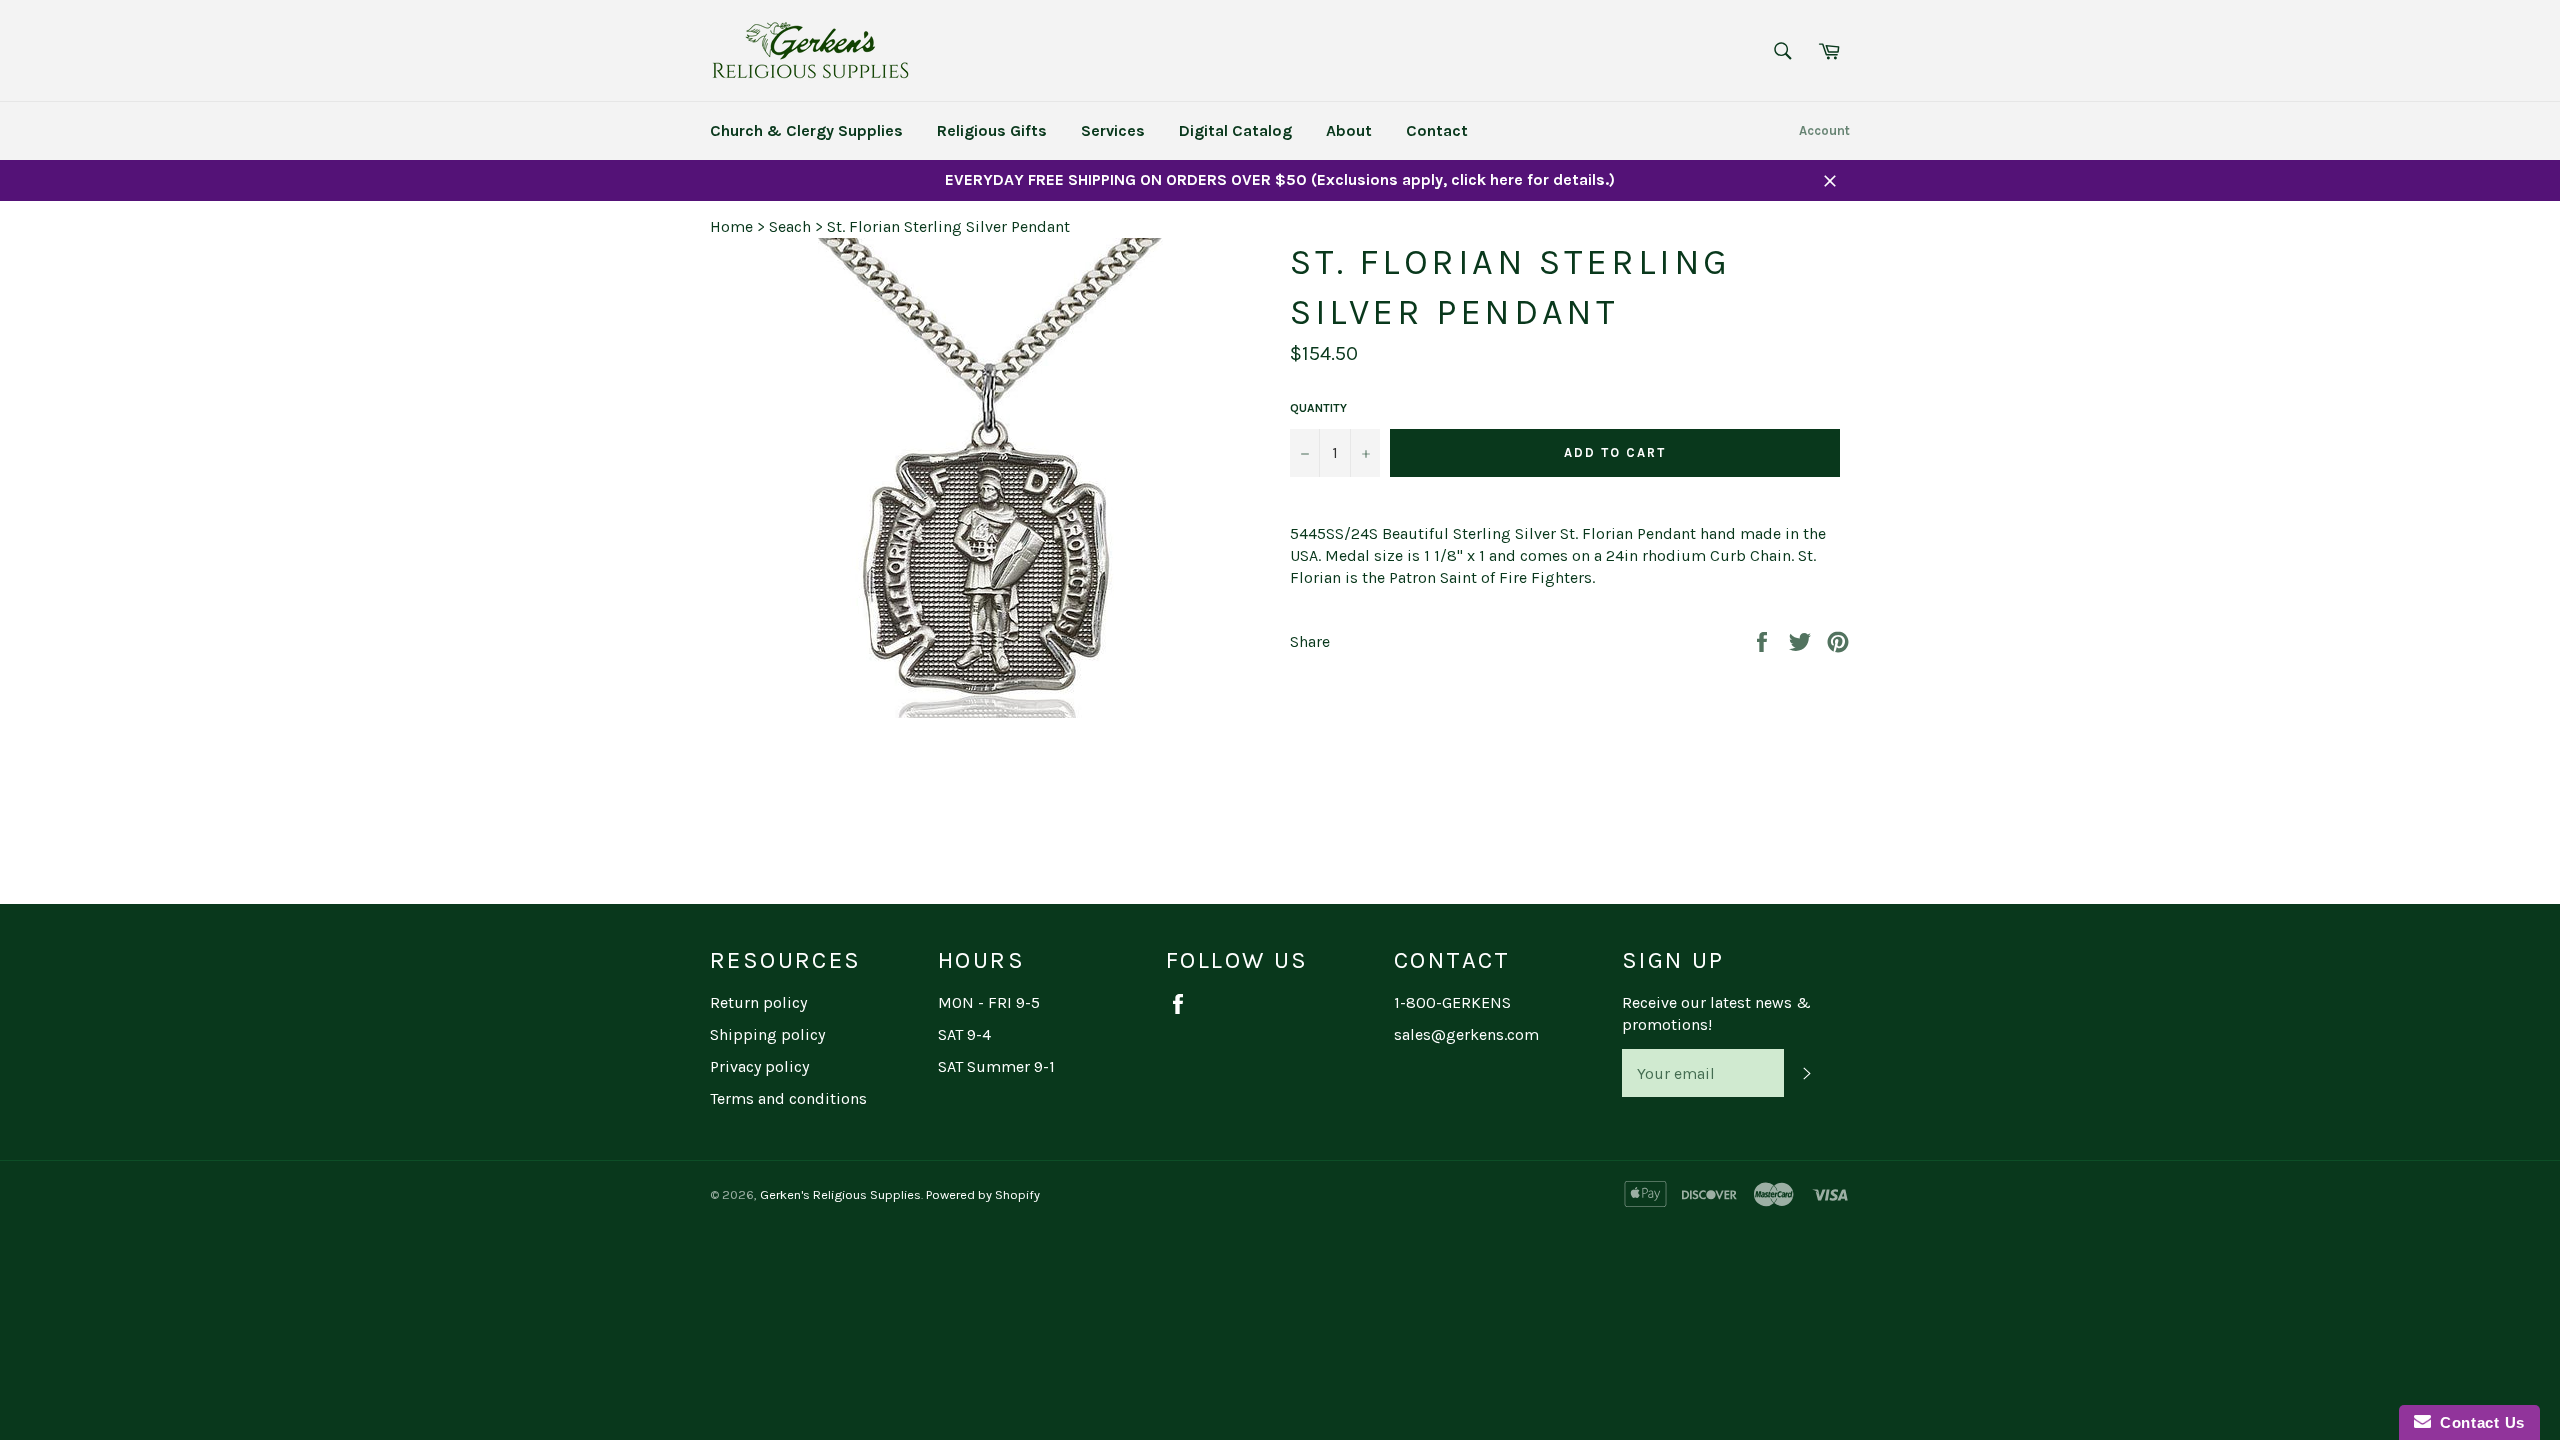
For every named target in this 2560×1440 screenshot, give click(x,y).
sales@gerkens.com (1466, 1034)
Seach (790, 226)
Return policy (758, 1002)
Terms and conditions (788, 1098)
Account (1824, 130)
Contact (1437, 130)
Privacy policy (759, 1066)
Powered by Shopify (983, 1194)
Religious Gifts (992, 130)
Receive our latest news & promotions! (1716, 1013)
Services (1113, 130)
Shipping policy (767, 1034)
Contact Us (2478, 1422)
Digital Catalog (1235, 130)
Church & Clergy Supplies (806, 130)
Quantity (1318, 408)
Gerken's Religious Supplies (840, 1194)
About (1349, 130)
